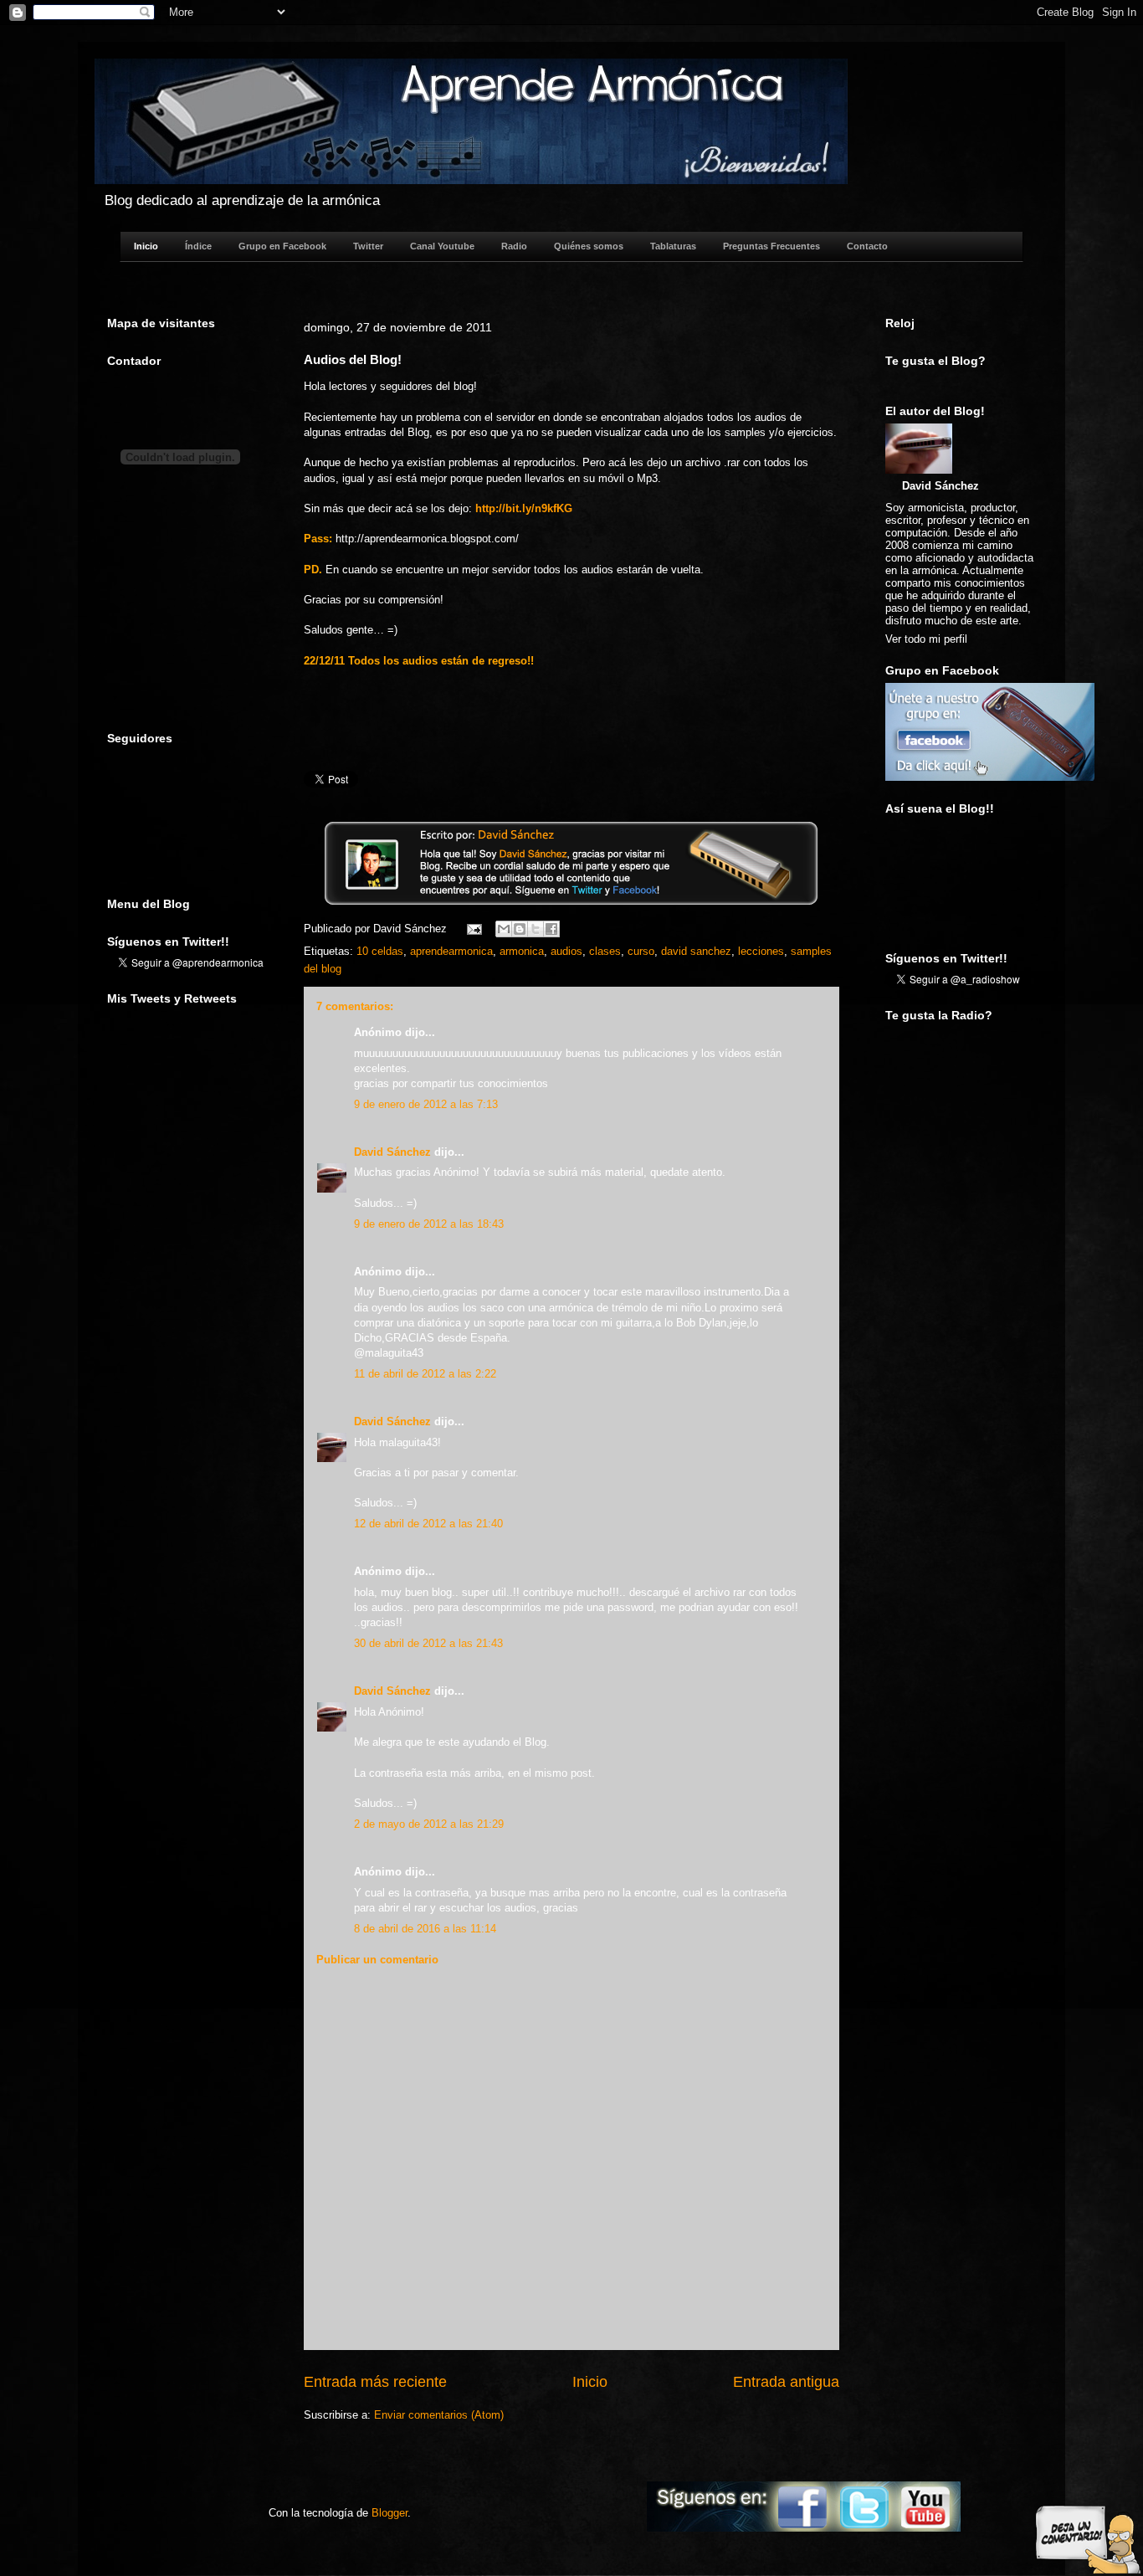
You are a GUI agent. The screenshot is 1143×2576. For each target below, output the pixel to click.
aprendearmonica (451, 951)
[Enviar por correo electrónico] (504, 929)
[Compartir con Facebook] (551, 929)
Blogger (390, 2513)
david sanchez (696, 951)
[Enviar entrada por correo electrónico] (473, 929)
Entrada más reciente (375, 2382)
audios (566, 951)
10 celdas (380, 951)
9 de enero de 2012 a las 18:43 (429, 1224)
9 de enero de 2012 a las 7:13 (426, 1104)
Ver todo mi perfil (926, 639)
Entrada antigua (786, 2382)
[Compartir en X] (536, 929)
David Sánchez (392, 1152)
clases (605, 951)
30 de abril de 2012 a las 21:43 (428, 1643)
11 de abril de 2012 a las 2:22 (425, 1374)
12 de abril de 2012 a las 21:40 (428, 1524)
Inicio (590, 2382)
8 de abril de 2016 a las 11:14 (425, 1929)
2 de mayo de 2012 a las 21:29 (429, 1824)
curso (641, 951)
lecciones (761, 951)
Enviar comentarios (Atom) (439, 2415)
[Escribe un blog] (520, 929)
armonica (522, 951)
